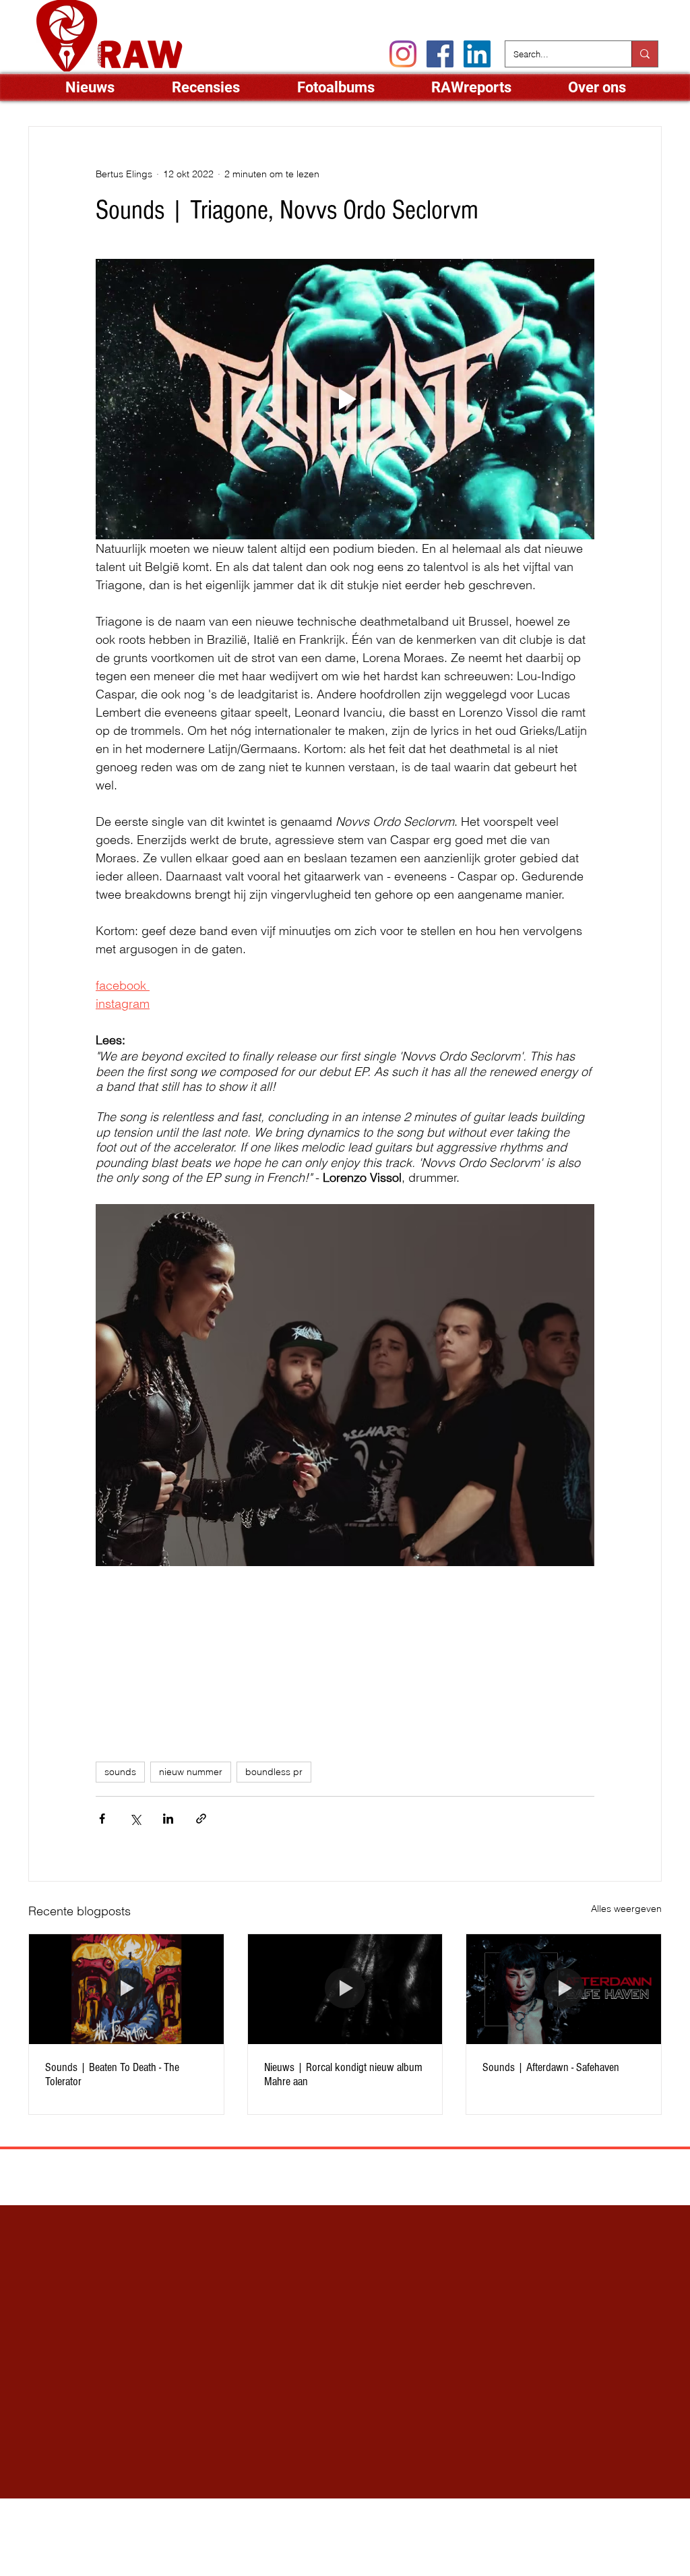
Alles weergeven (626, 1909)
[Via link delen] (201, 1819)
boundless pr (274, 1772)
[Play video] (345, 399)
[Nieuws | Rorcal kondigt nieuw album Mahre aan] (345, 1989)
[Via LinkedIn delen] (168, 1819)
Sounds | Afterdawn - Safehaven (551, 2067)
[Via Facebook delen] (102, 1819)
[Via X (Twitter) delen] (135, 1819)
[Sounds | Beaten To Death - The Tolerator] (126, 1989)
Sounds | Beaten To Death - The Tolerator (112, 2074)
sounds (120, 1772)
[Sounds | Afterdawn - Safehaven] (564, 1989)
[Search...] (645, 54)
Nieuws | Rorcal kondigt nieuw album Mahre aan (343, 2074)
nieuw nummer (191, 1772)
